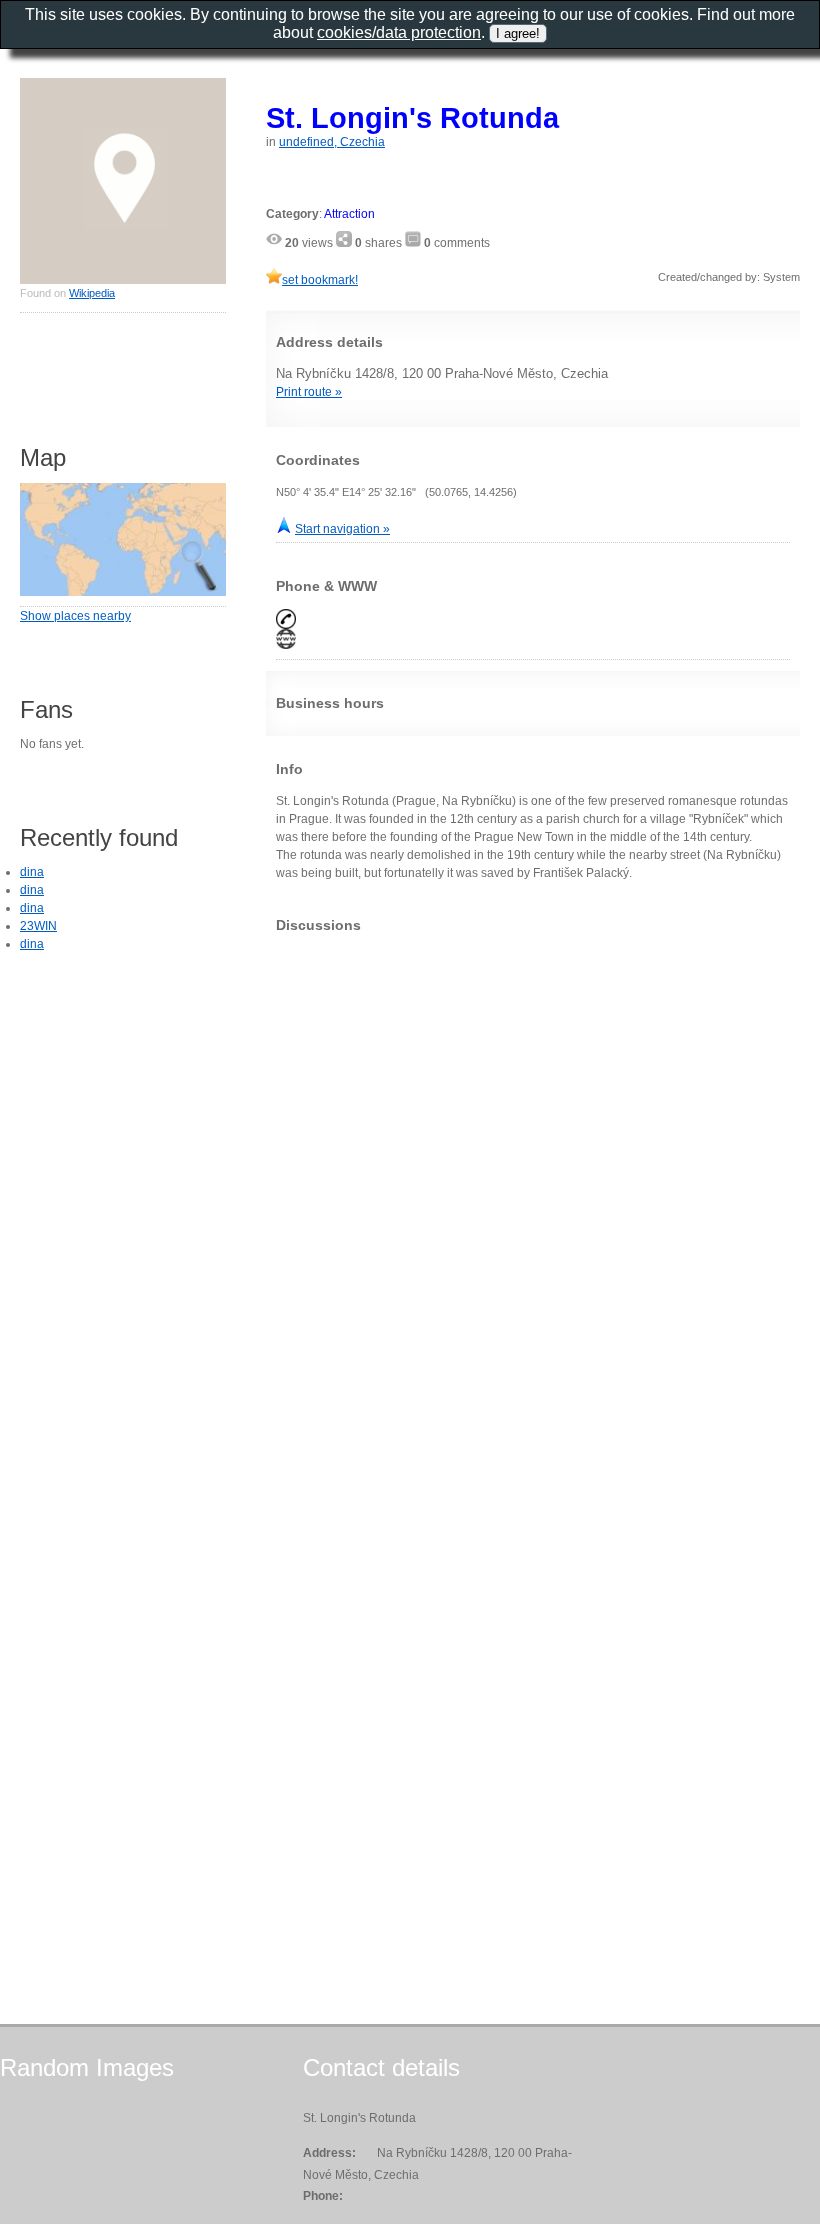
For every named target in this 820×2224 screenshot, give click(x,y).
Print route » (309, 392)
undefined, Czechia (332, 142)
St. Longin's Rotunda (412, 117)
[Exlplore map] (123, 592)
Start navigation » (342, 529)
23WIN (38, 926)
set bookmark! (320, 280)
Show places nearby (75, 616)
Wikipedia (92, 293)
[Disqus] (533, 1198)
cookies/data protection (399, 32)
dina (32, 872)
